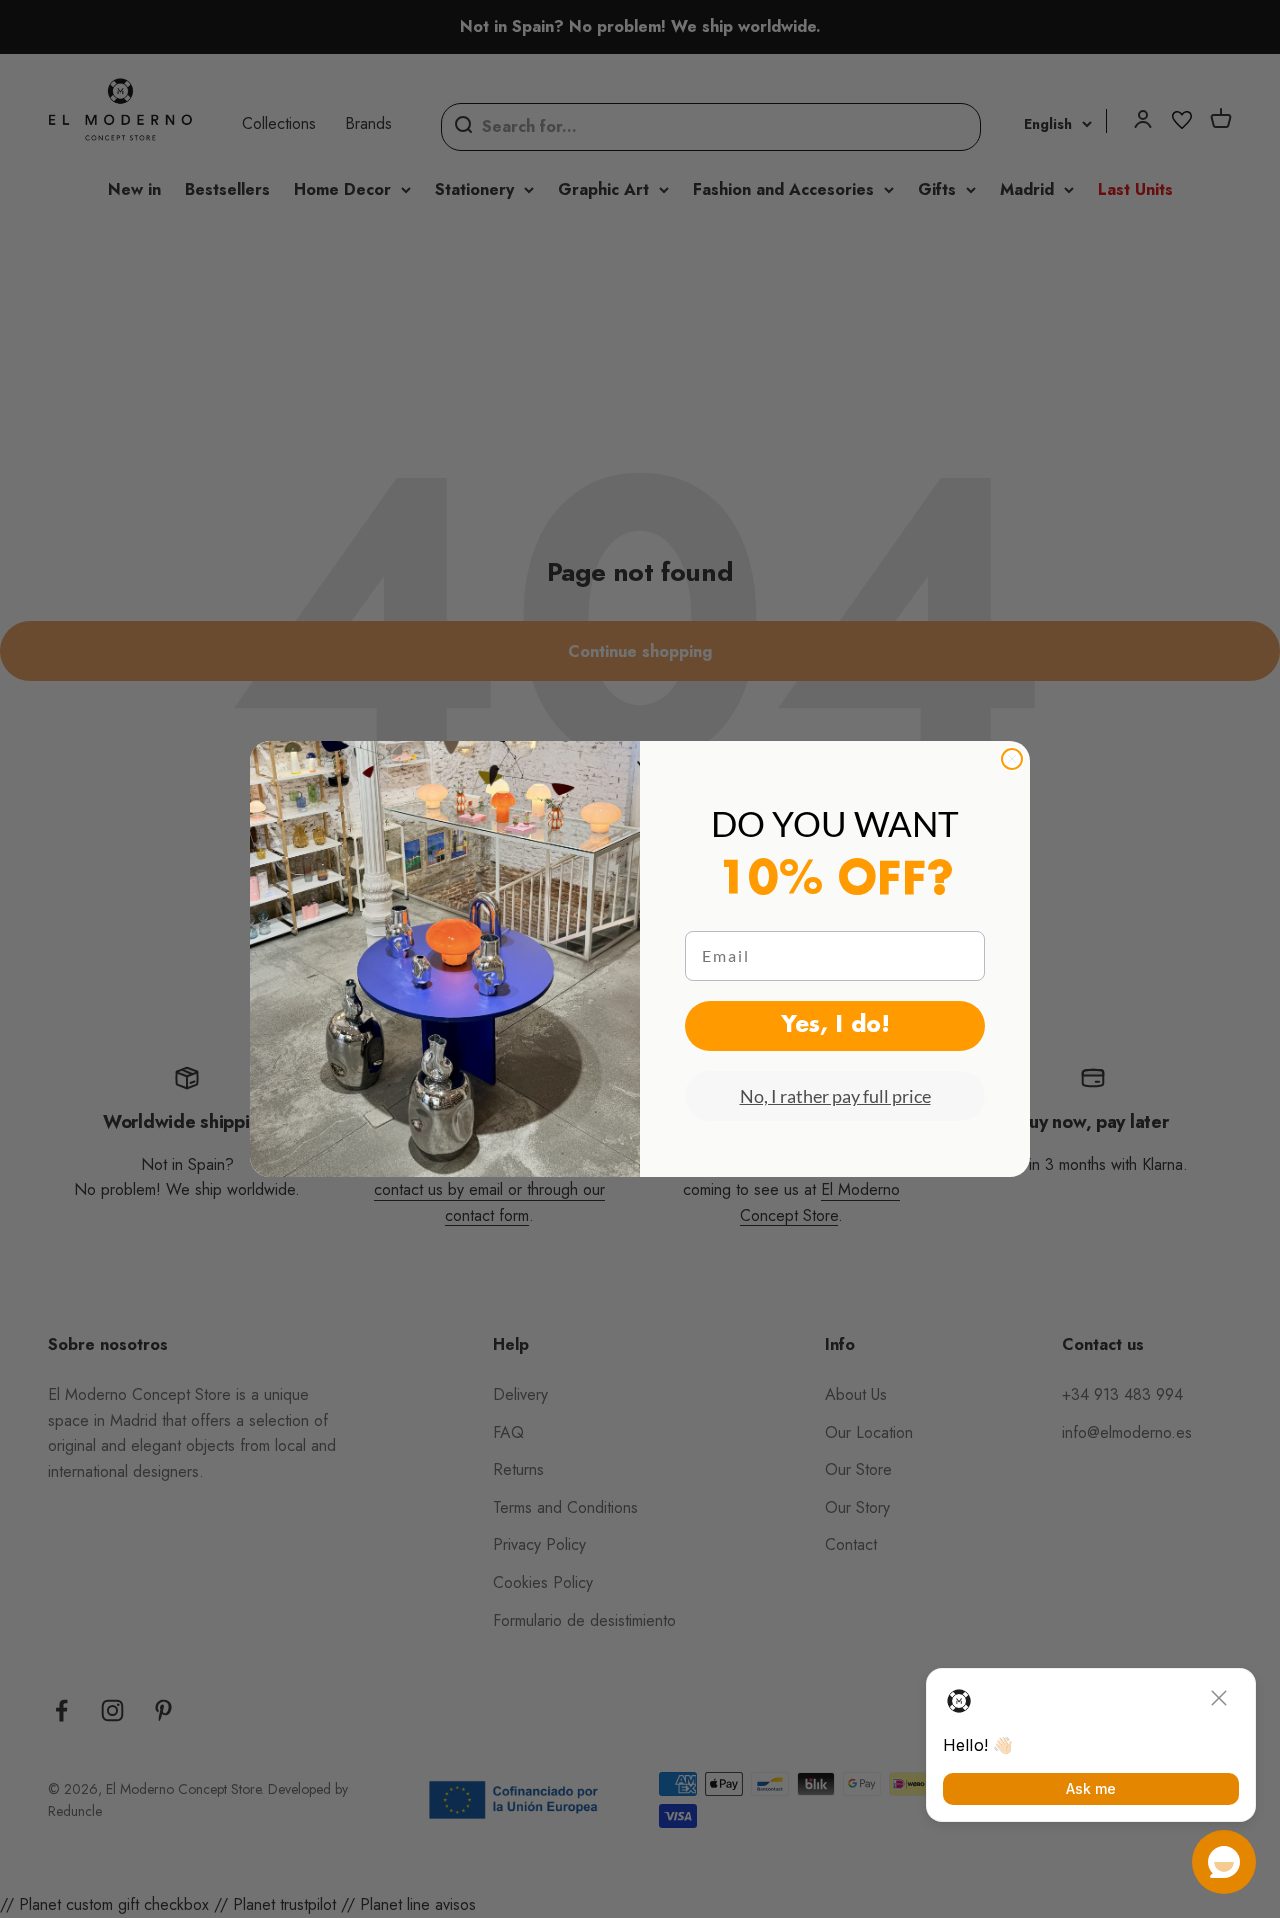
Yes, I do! (835, 1026)
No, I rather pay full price (835, 1096)
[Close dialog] (1012, 759)
